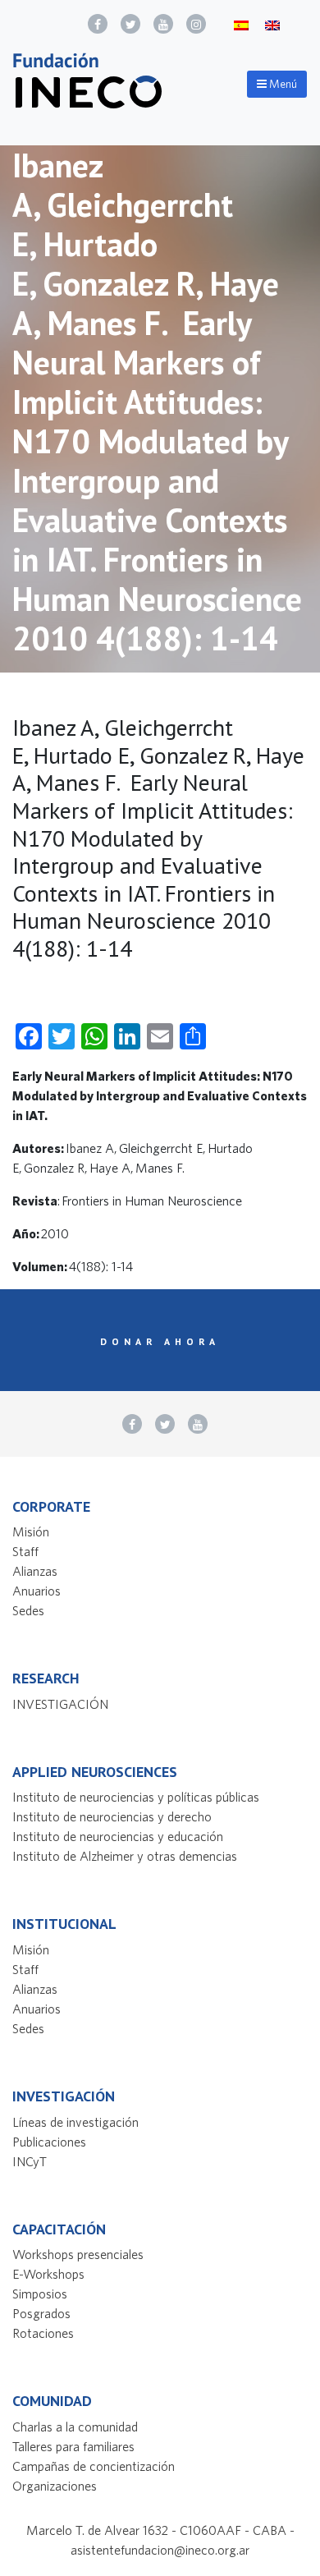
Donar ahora (160, 1341)
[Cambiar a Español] (241, 24)
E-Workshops (48, 2274)
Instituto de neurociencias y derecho (112, 1816)
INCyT (30, 2161)
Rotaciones (43, 2333)
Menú (282, 84)
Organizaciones (55, 2486)
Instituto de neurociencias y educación (118, 1836)
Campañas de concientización (94, 2466)
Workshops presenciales (78, 2254)
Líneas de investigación (75, 2122)
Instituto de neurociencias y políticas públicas (136, 1797)
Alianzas (35, 1571)
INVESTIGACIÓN (60, 1704)
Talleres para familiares (73, 2446)
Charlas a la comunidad (75, 2427)
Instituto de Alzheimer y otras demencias (125, 1856)
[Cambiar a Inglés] (272, 24)
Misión (31, 1531)
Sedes (28, 1610)
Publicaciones (49, 2142)
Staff (25, 1551)
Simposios (40, 2294)
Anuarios (37, 1591)
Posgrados (41, 2313)
